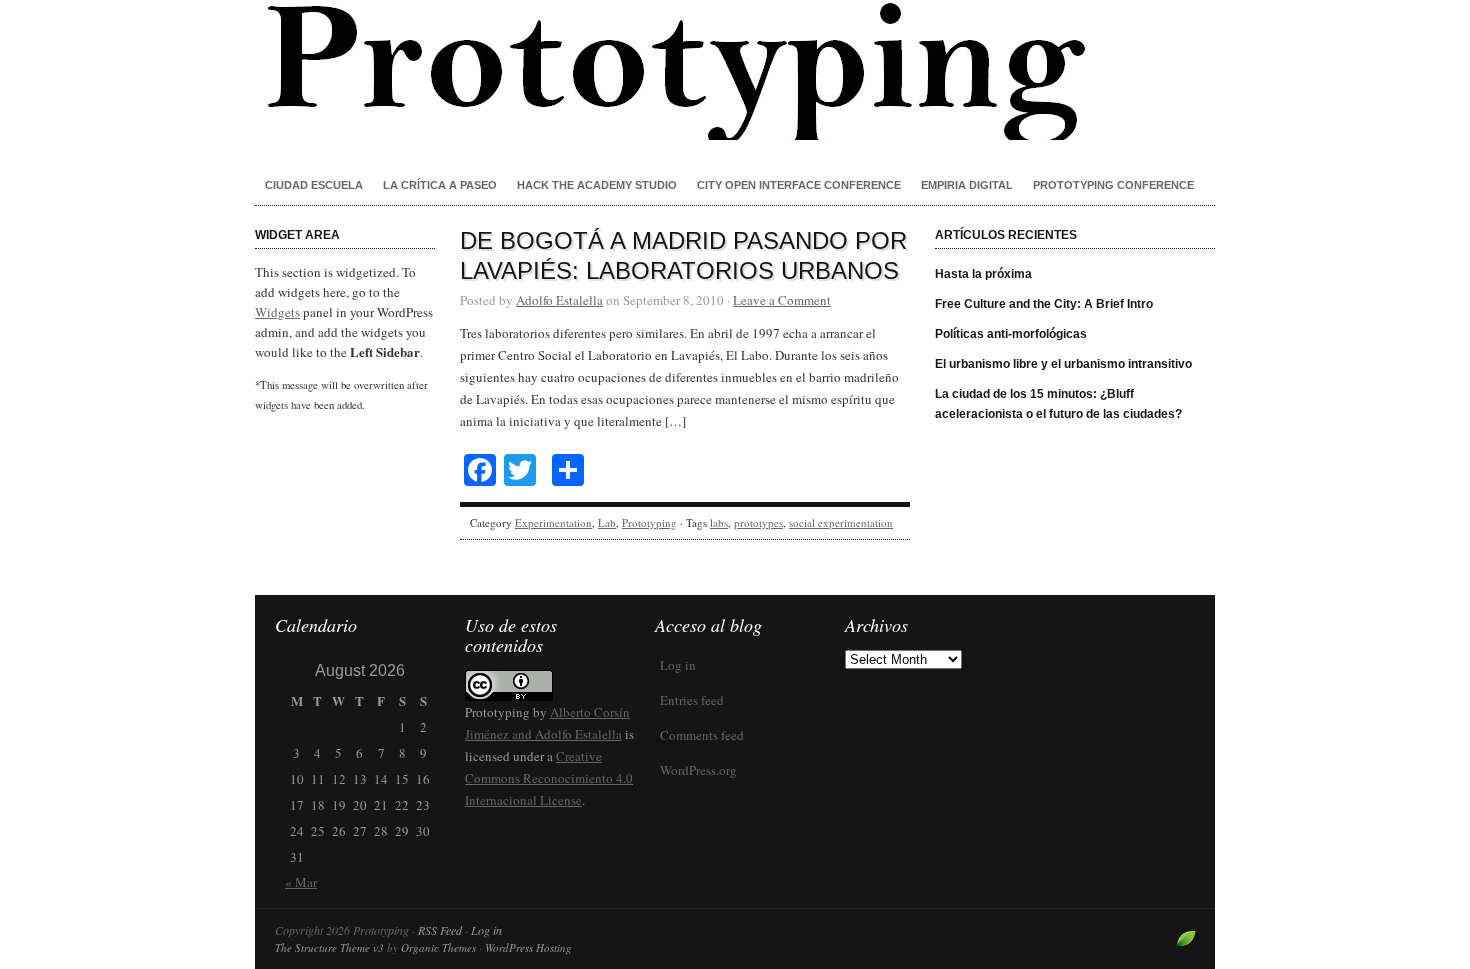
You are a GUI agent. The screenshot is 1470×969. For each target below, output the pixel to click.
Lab (607, 522)
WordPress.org (698, 770)
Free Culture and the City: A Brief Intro (1044, 304)
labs (719, 522)
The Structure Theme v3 (329, 947)
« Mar (301, 882)
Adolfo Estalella (559, 300)
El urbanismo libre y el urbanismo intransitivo (1063, 364)
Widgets (277, 312)
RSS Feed (440, 930)
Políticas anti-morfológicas (1011, 334)
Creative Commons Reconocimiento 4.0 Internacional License (549, 778)
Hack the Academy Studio (597, 185)
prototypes (758, 522)
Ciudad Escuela (314, 185)
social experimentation (841, 522)
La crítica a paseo (440, 185)
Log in (678, 665)
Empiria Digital (967, 185)
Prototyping (735, 70)
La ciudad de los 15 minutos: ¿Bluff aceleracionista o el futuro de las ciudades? (1058, 404)
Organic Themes (438, 947)
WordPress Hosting (528, 947)
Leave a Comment (782, 300)
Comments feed (702, 735)
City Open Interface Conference (799, 185)
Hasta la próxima (983, 274)
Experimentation (553, 522)
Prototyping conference (1113, 185)
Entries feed (692, 700)
